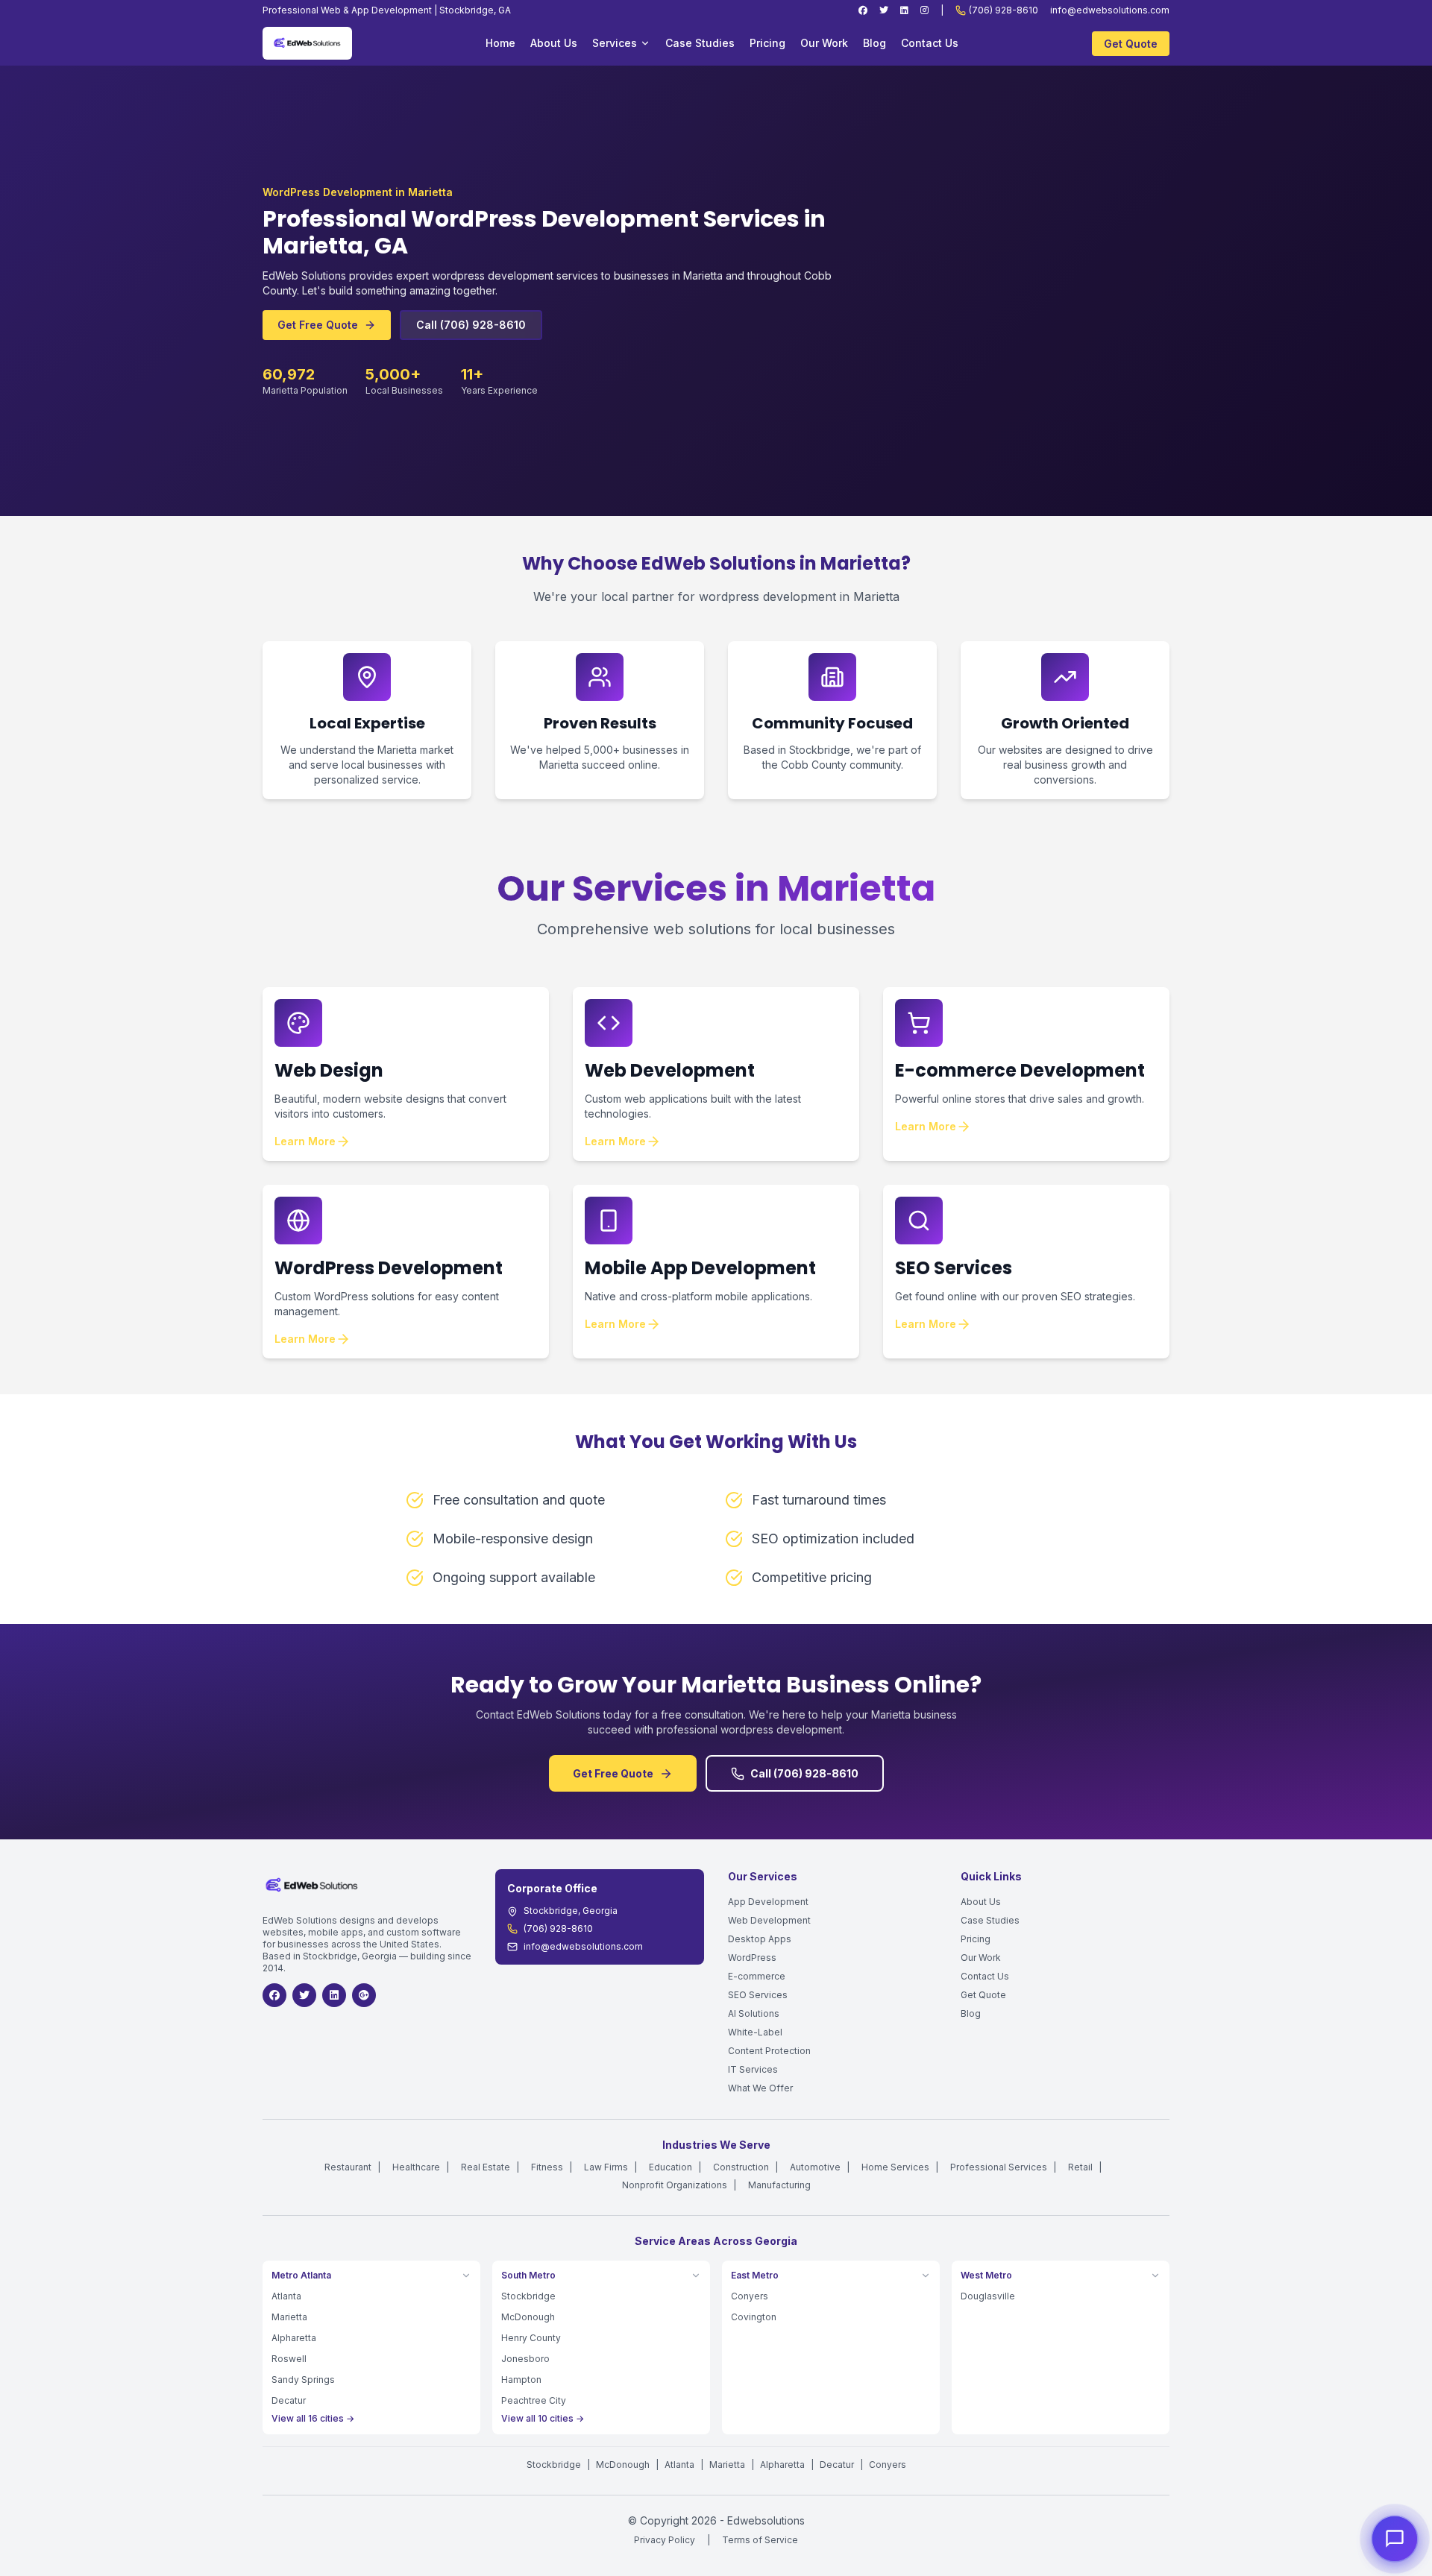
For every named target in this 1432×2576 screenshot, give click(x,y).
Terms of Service (760, 2540)
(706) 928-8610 (1004, 10)
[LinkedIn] (904, 10)
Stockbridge (528, 2296)
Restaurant (348, 2167)
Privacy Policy (665, 2540)
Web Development (769, 1920)
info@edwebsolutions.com (1110, 10)
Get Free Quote (318, 325)
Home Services (895, 2167)
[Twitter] (884, 10)
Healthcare (416, 2167)
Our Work (824, 43)
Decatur (289, 2400)
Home (500, 43)
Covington (754, 2317)
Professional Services (999, 2167)
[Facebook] (863, 10)
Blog (874, 43)
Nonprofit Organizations (675, 2185)
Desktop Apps (760, 1939)
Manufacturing (779, 2185)
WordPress (752, 1958)
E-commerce (757, 1976)
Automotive (815, 2167)
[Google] (364, 1995)
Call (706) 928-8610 (471, 325)
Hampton (521, 2380)
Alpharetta (294, 2338)
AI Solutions (754, 2013)
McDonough (528, 2317)
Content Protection (769, 2051)
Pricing (767, 43)
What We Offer (760, 2088)
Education (671, 2167)
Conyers (750, 2296)
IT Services (753, 2069)
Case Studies (700, 43)
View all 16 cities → (313, 2418)
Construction (741, 2167)
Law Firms (606, 2167)
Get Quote (1131, 44)
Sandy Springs (303, 2380)
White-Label (755, 2032)
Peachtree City (534, 2400)
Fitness (547, 2167)
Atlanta (286, 2296)
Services (615, 43)
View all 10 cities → (543, 2418)
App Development (768, 1902)
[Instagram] (924, 10)
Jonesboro (525, 2359)
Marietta (289, 2317)
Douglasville (988, 2296)
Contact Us (930, 43)
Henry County (531, 2338)
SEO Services (758, 1995)
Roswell (289, 2359)
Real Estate (486, 2167)
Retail (1080, 2167)
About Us (554, 43)
